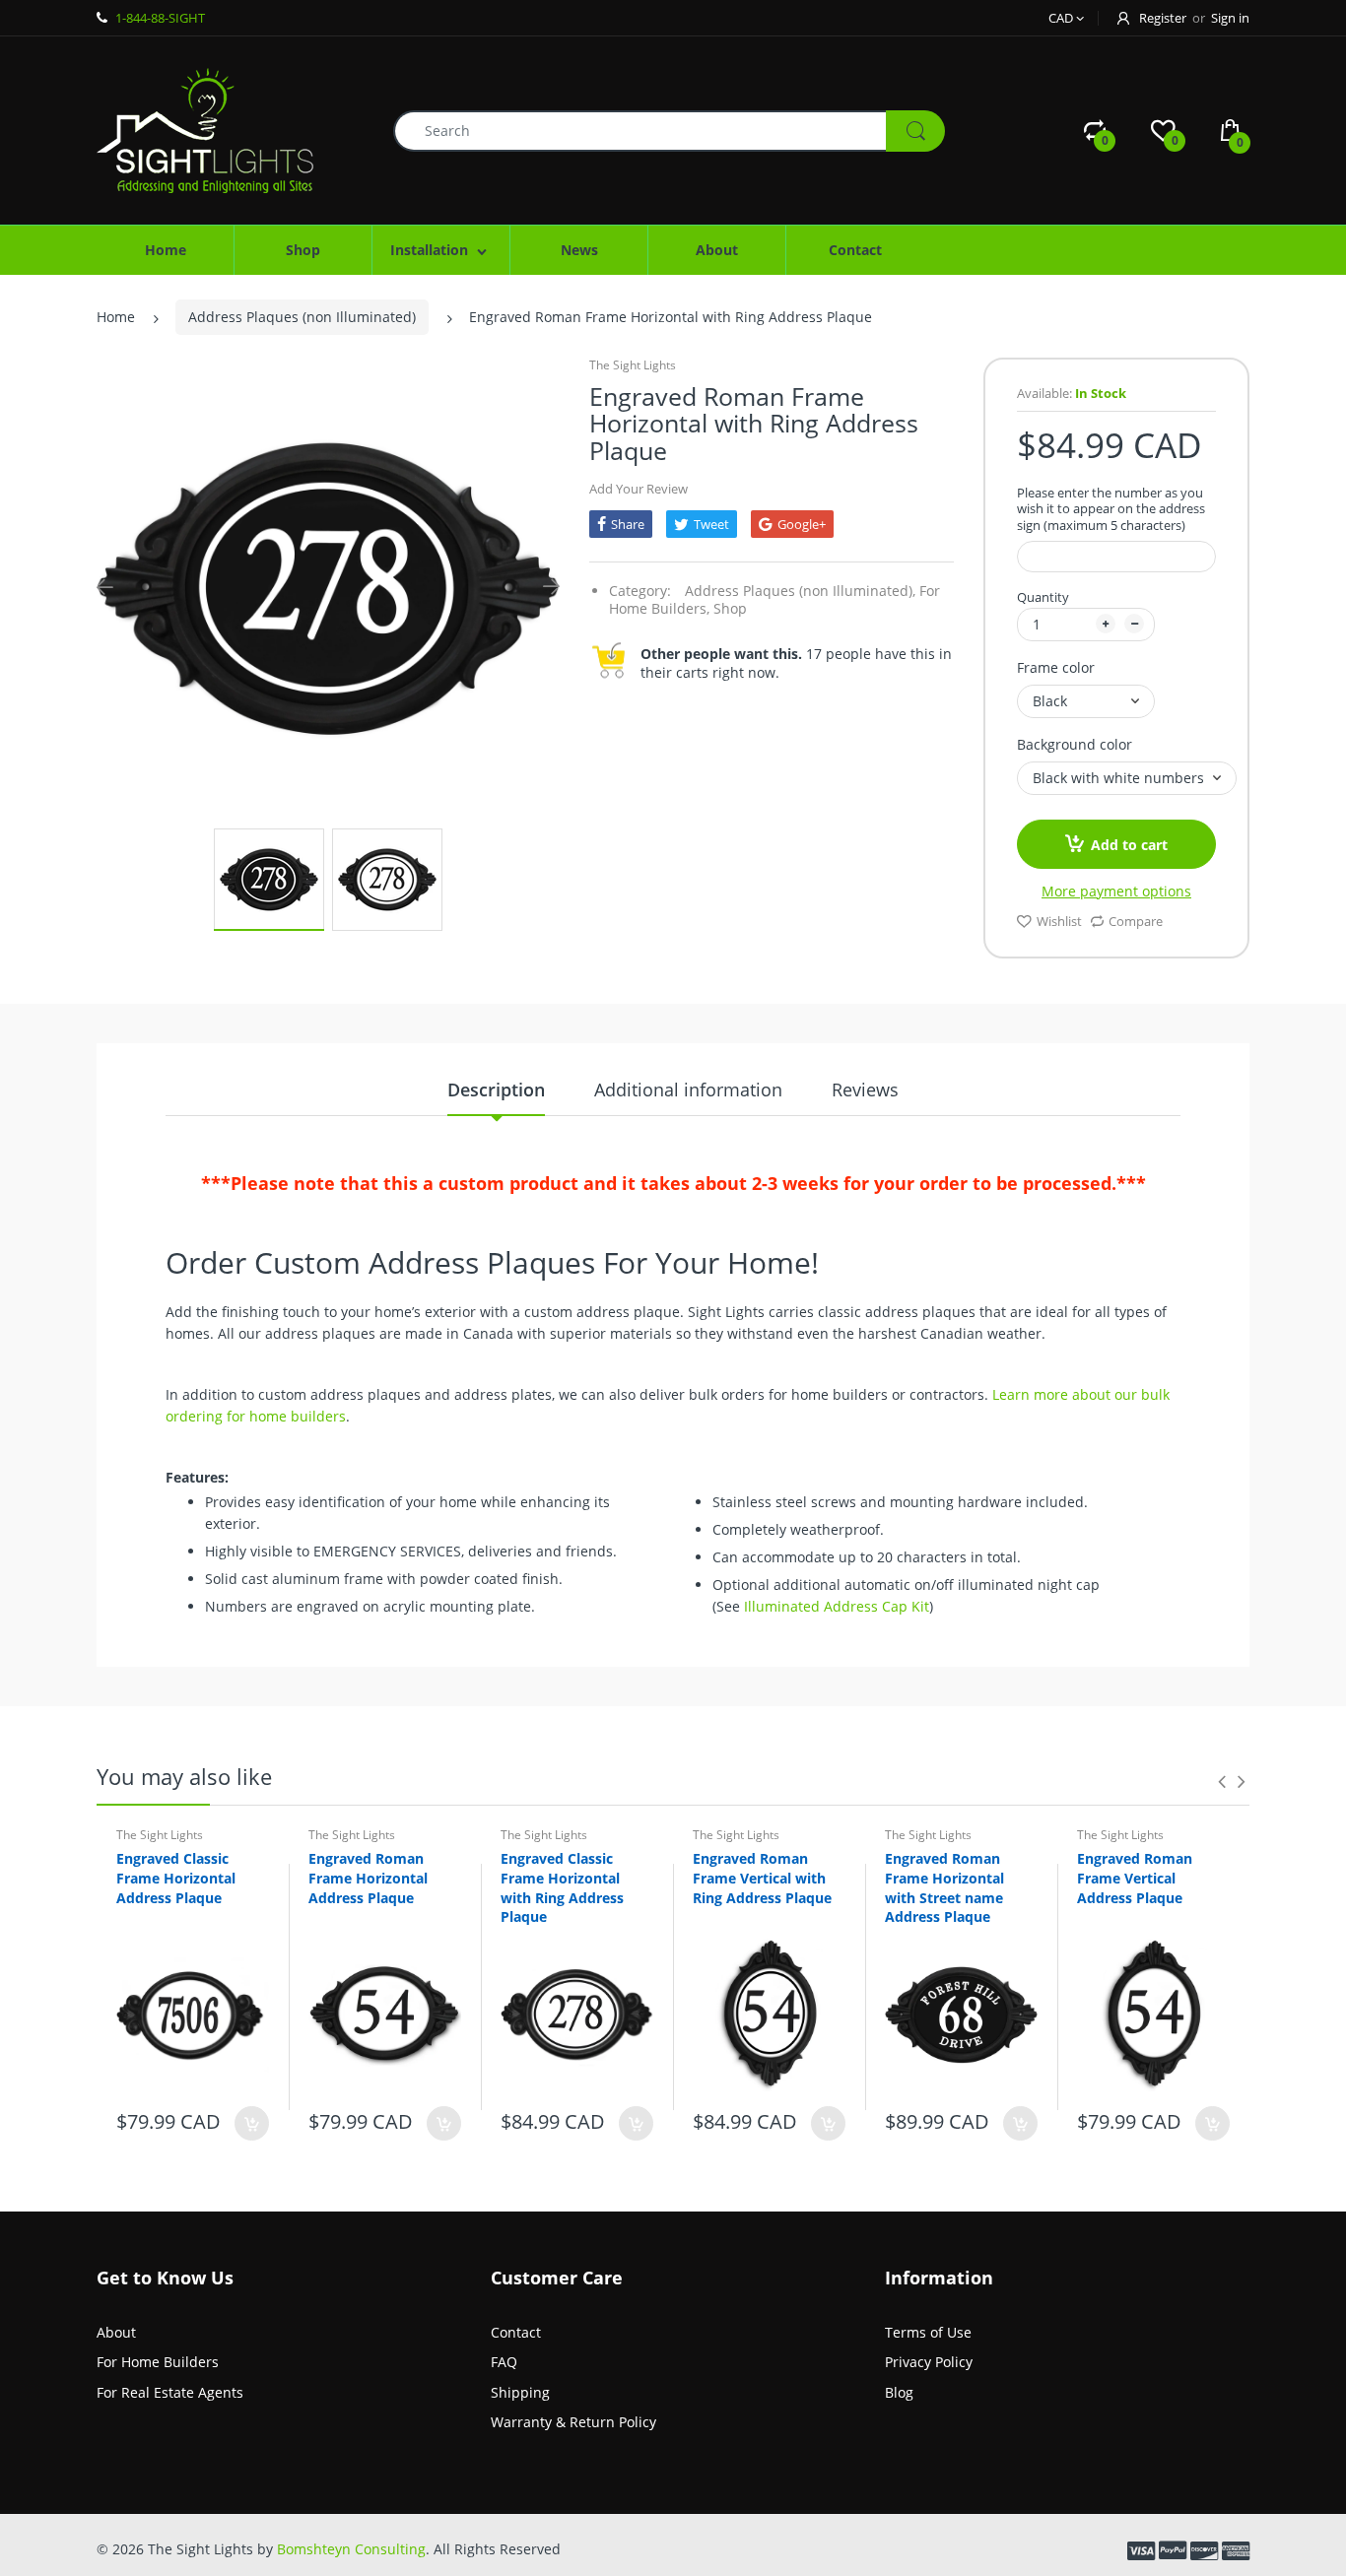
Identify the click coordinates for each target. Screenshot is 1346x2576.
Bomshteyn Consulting (351, 2549)
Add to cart (1129, 845)
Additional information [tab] (688, 1090)
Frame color (1056, 667)
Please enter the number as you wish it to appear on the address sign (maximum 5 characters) (1111, 510)
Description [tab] (496, 1090)
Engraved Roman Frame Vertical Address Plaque (1135, 1878)
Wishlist (1059, 921)
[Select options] (252, 2123)
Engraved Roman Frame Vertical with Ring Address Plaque (762, 1878)
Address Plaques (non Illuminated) (302, 317)
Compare (1136, 921)
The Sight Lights (633, 365)
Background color (1075, 744)
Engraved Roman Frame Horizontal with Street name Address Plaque (944, 1887)
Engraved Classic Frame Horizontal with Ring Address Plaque (562, 1887)
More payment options (1116, 892)
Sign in (1230, 18)
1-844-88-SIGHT (160, 18)
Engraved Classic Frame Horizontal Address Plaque (176, 1878)
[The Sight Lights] (205, 129)
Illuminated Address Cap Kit (837, 1606)
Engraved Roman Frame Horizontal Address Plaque (368, 1878)
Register (1163, 18)
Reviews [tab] (865, 1090)
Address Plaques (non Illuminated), (800, 591)
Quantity (1043, 597)
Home (116, 317)
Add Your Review (639, 489)
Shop (730, 608)
